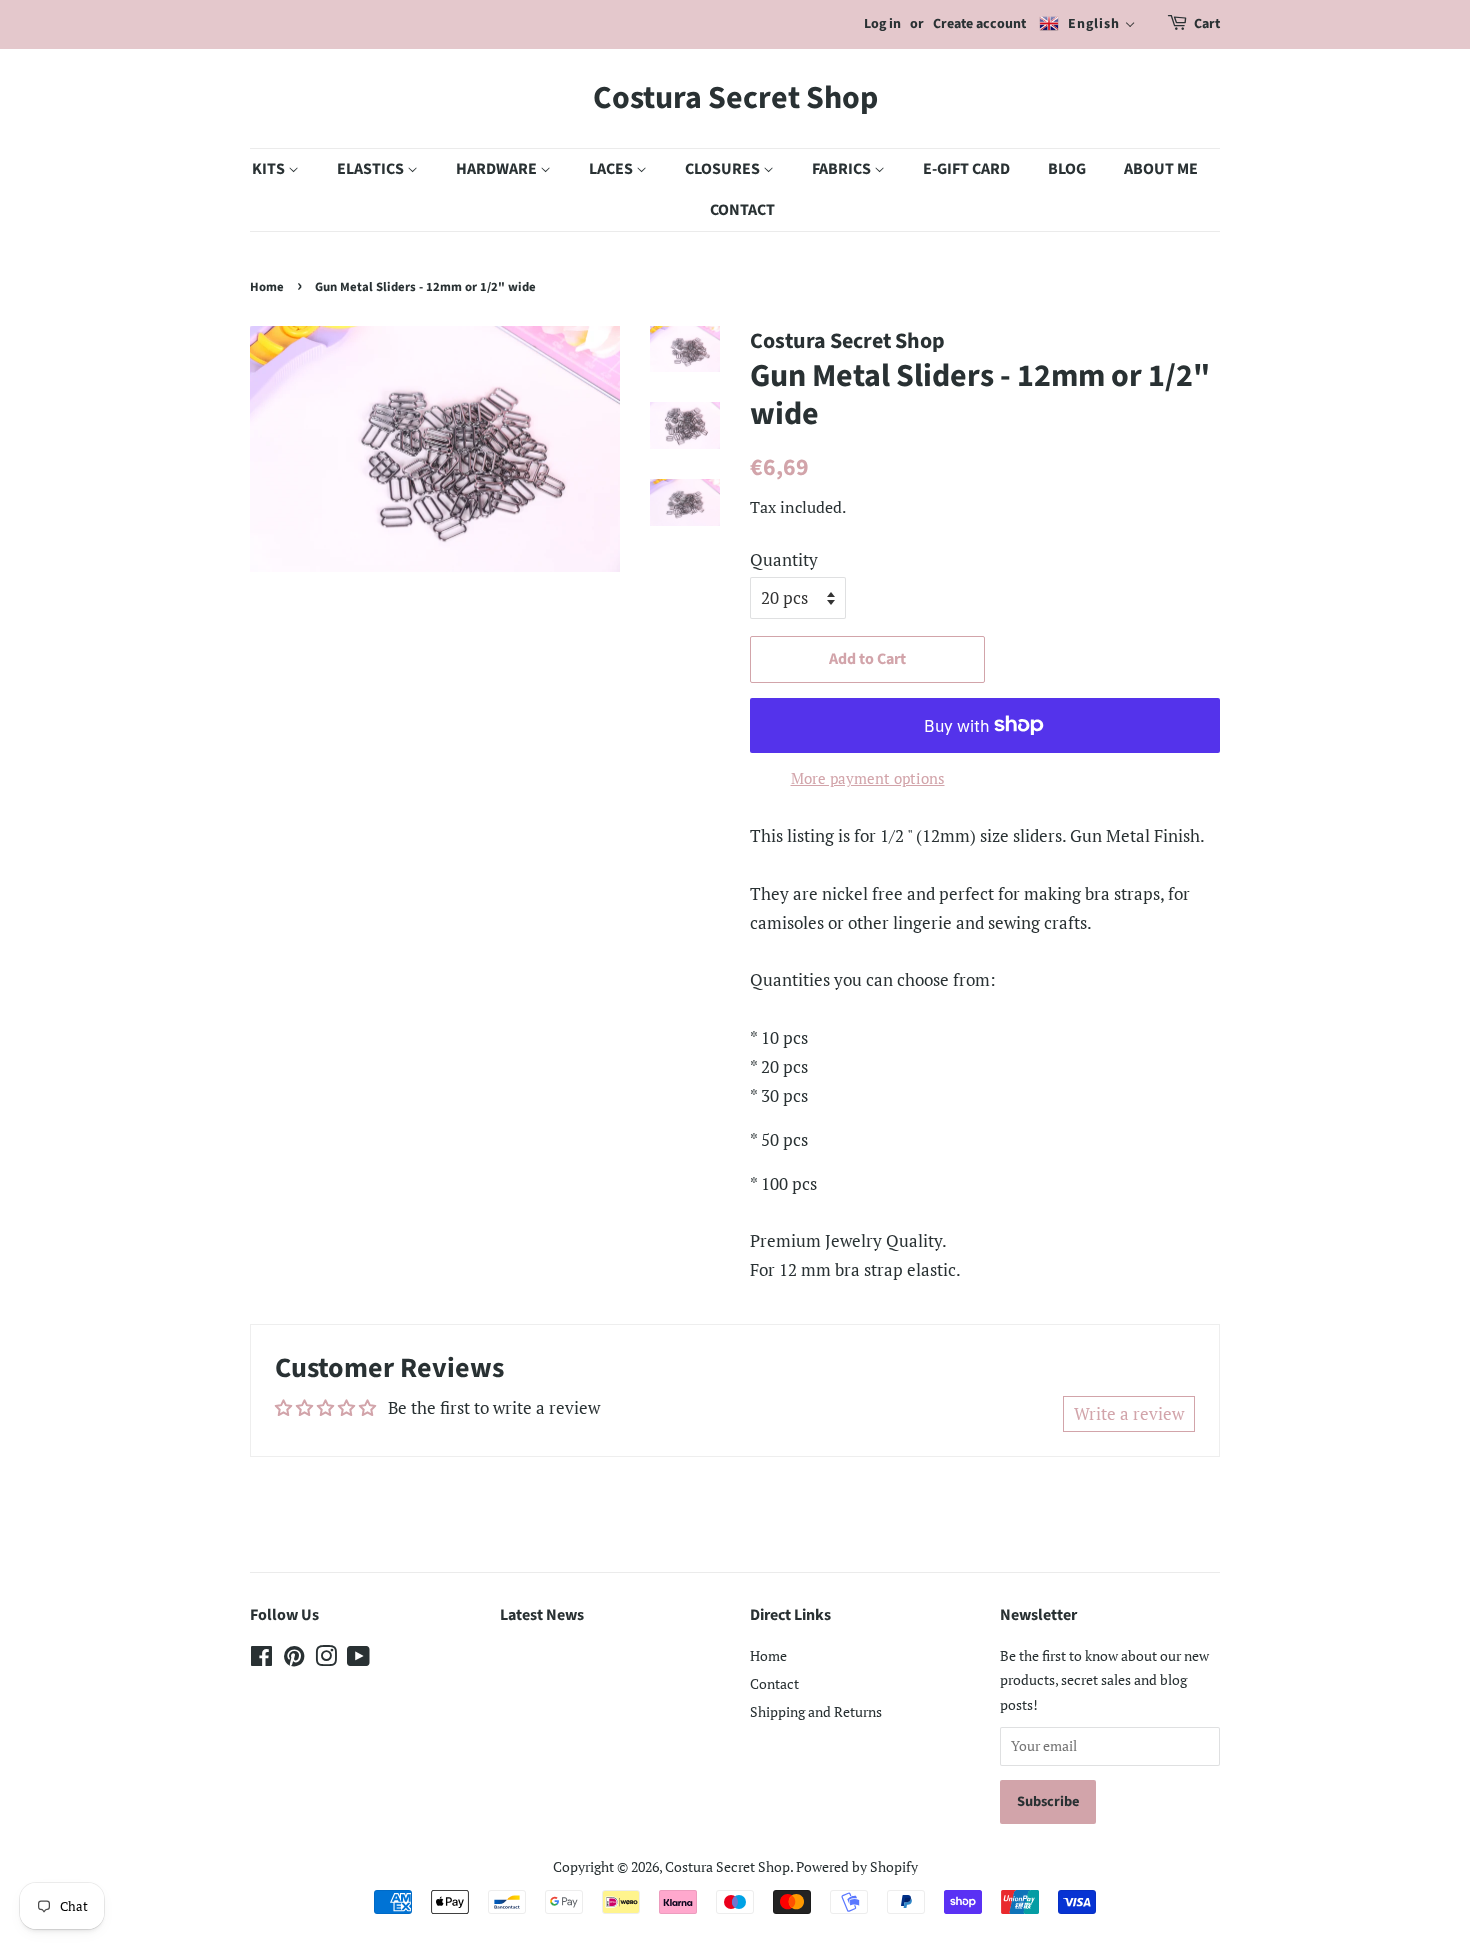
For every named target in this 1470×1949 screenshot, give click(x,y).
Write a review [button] (1129, 1413)
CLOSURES (724, 169)
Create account (979, 24)
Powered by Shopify (857, 1866)
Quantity (784, 559)
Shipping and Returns (816, 1711)
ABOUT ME (1161, 169)
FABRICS (843, 169)
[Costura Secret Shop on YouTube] (358, 1659)
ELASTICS (372, 169)
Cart (1207, 24)
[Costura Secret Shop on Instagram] (326, 1659)
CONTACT (742, 210)
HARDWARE (498, 169)
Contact (774, 1683)
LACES (612, 169)
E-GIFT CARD (966, 169)
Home (267, 287)
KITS (270, 169)
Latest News (542, 1615)
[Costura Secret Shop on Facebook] (261, 1659)
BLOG (1067, 169)
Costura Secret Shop (735, 98)
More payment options (868, 778)
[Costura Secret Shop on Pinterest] (294, 1659)
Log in (882, 24)
